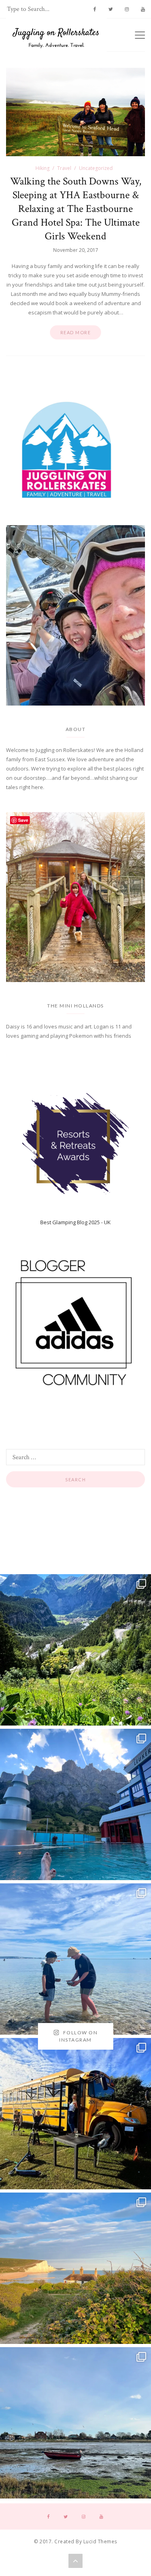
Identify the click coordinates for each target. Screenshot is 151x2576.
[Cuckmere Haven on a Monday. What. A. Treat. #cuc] (75, 2268)
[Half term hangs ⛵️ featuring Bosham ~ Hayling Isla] (75, 2423)
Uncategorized (96, 168)
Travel (64, 168)
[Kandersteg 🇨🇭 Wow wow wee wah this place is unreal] (75, 1650)
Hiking (42, 168)
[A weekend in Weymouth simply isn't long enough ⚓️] (75, 1959)
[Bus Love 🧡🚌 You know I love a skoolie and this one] (75, 2114)
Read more (76, 332)
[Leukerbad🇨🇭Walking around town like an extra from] (75, 1804)
